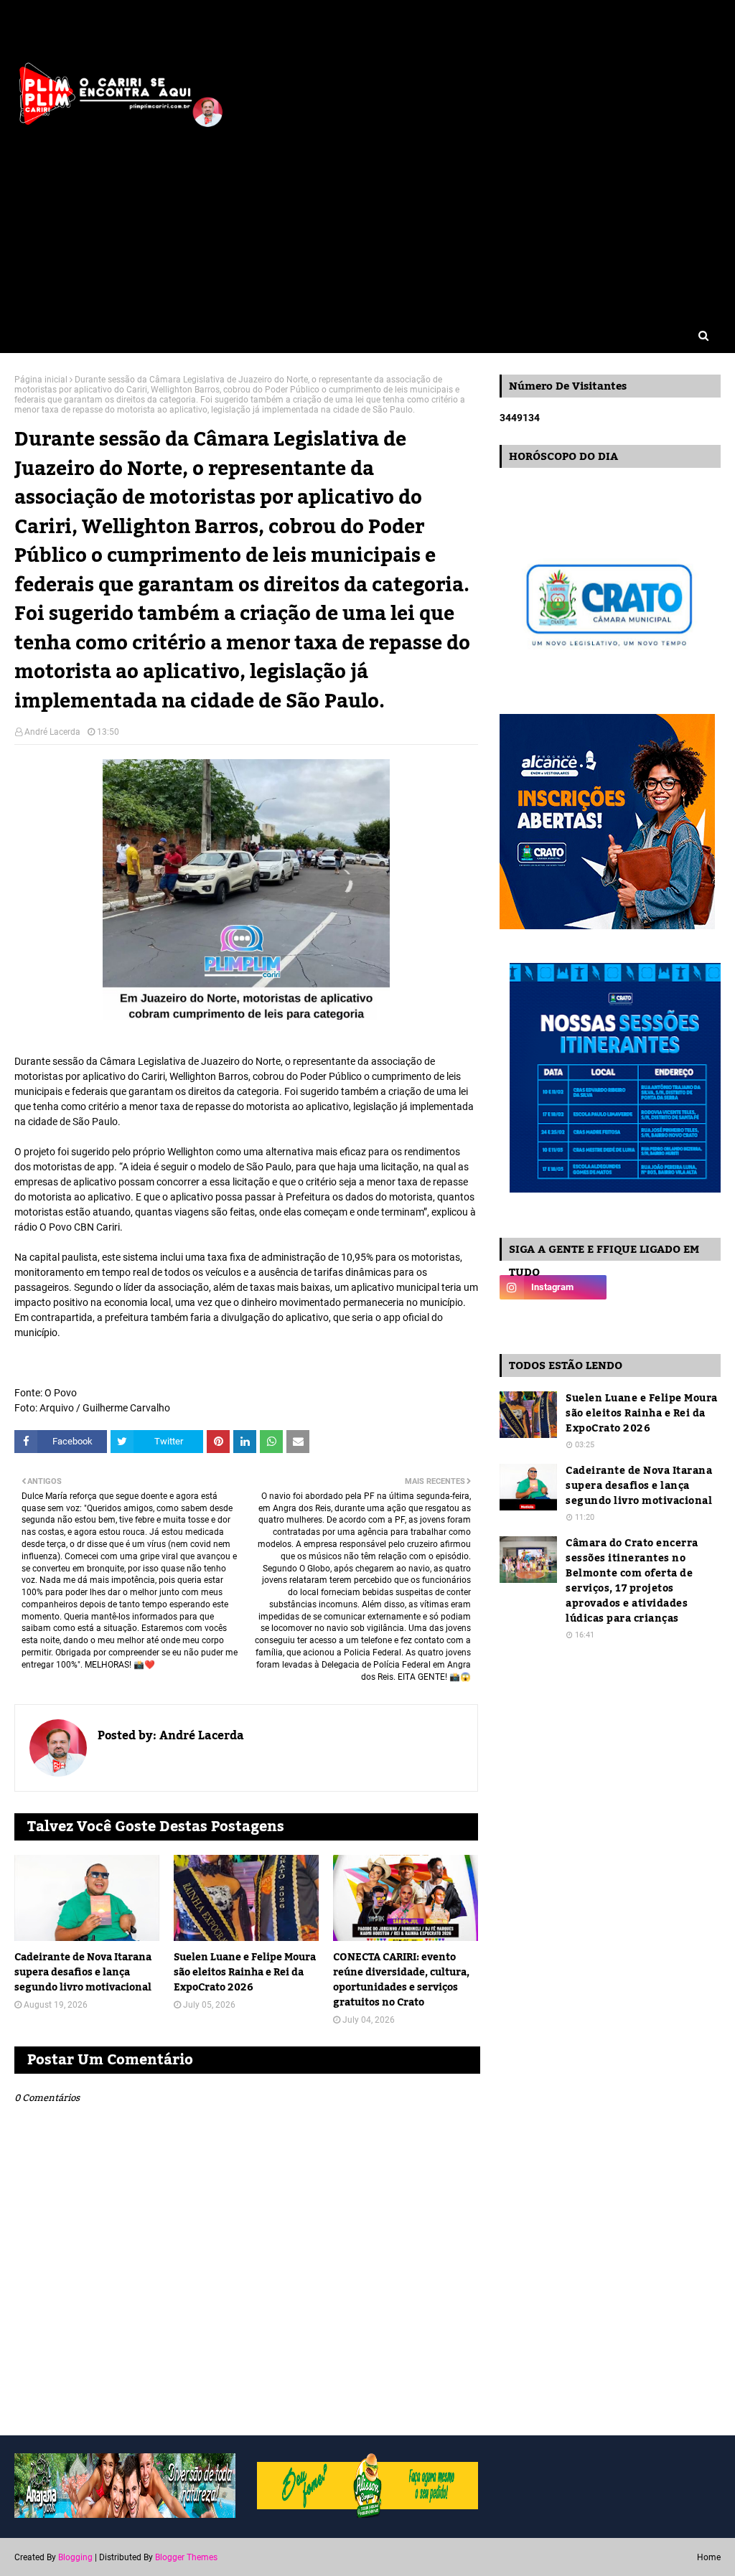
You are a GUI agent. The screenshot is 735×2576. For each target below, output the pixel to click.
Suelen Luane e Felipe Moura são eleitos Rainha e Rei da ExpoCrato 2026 (245, 1973)
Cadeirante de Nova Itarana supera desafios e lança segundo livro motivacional (83, 1973)
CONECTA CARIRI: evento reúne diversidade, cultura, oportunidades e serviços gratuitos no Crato (401, 1980)
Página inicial (41, 380)
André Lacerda (52, 732)
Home (709, 2557)
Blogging (75, 2557)
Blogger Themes (186, 2557)
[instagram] (553, 1287)
